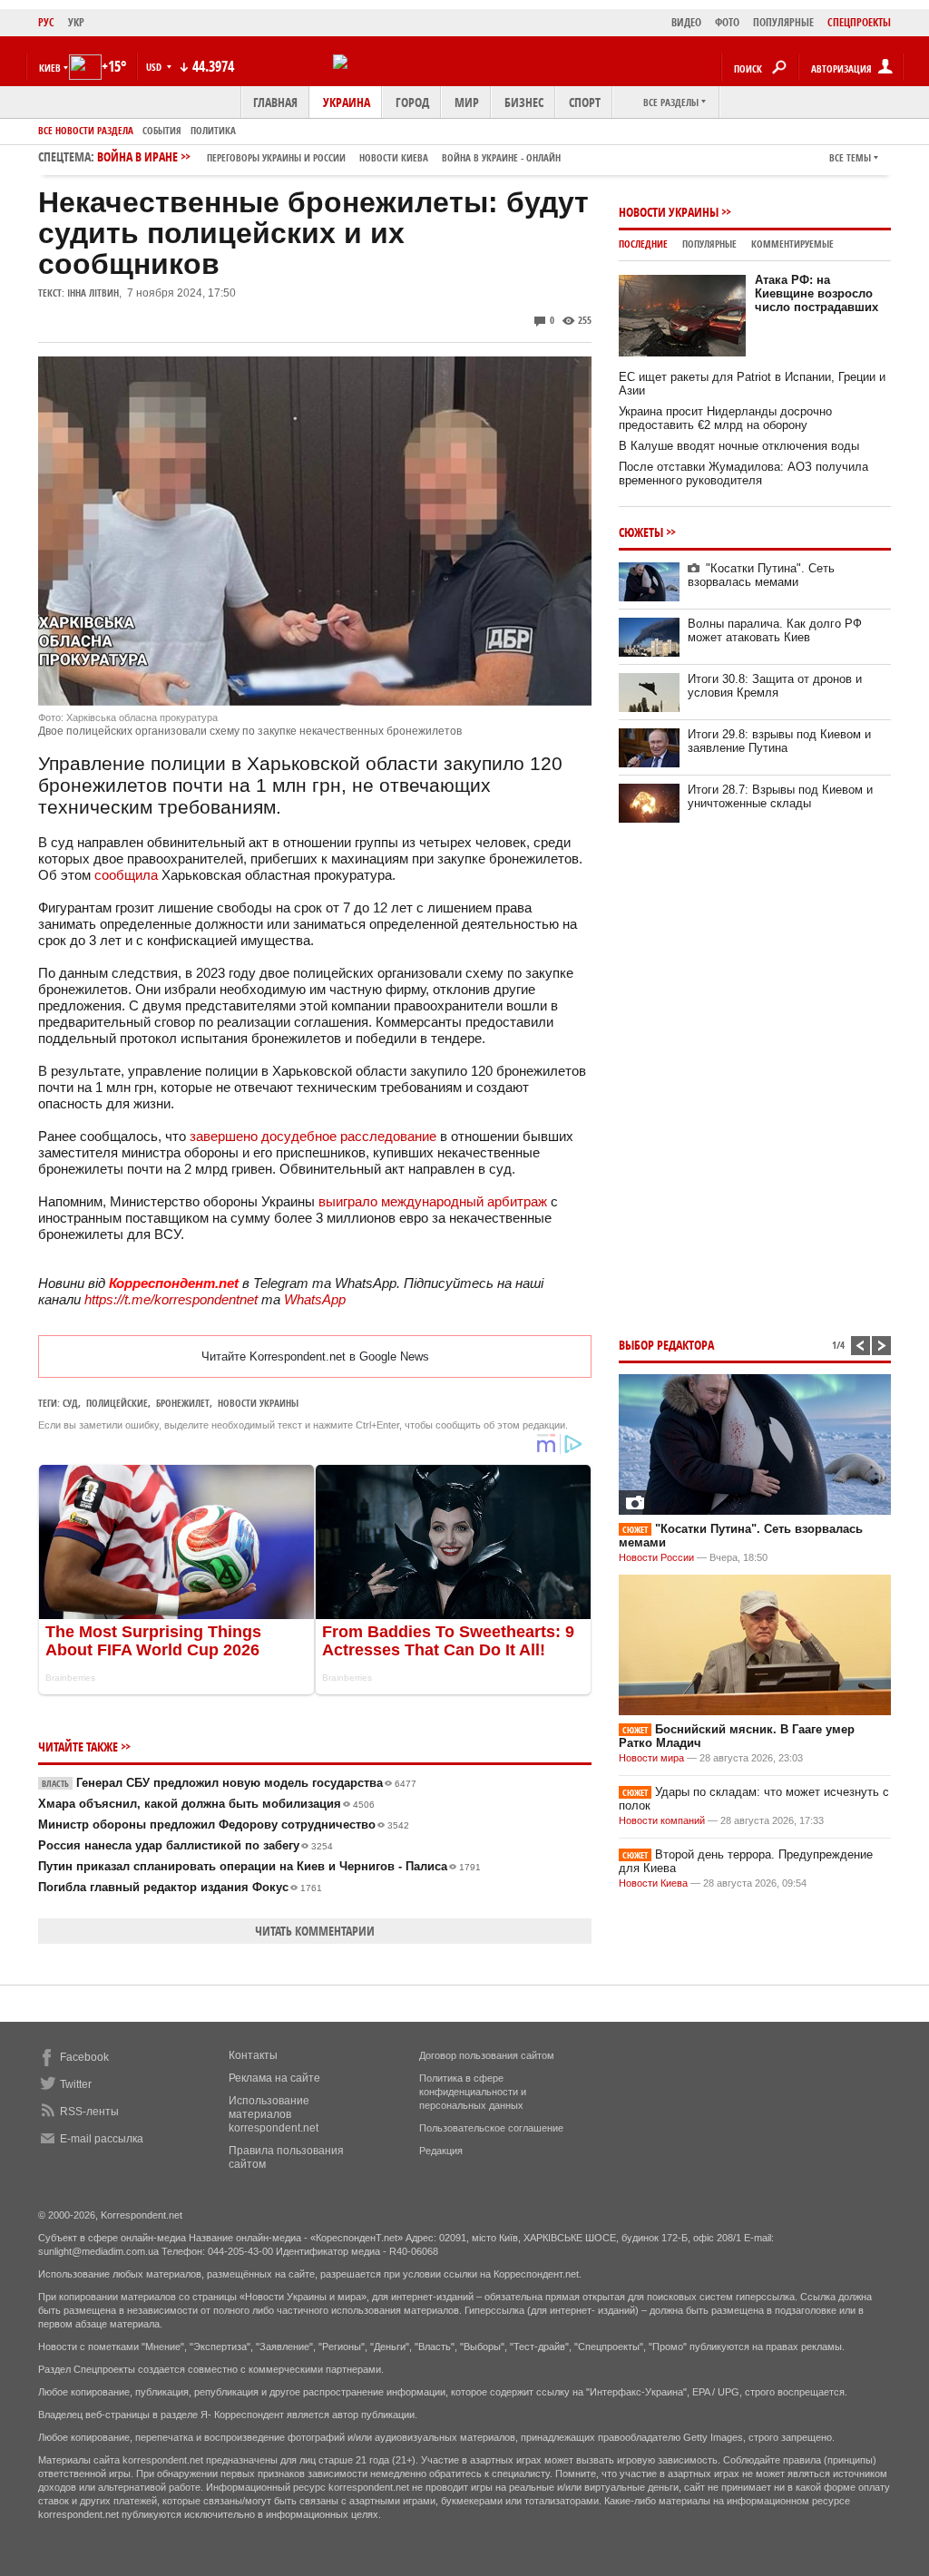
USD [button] (155, 67)
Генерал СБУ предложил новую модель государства (229, 1783)
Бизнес (524, 102)
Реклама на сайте (274, 2078)
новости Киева (394, 157)
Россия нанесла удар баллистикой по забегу (186, 1845)
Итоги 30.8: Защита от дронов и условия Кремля (775, 686)
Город (412, 102)
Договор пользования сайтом (487, 2055)
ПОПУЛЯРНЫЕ (783, 22)
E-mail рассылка (102, 2139)
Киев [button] (50, 68)
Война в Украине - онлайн (501, 157)
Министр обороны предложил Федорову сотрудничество (224, 1825)
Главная (275, 102)
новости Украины (258, 1403)
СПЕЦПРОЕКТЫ (859, 22)
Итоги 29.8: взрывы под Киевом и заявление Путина (779, 741)
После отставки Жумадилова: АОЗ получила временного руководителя (743, 473)
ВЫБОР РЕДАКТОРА (666, 1345)
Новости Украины (669, 212)
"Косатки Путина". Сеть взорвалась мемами (761, 575)
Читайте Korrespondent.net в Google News (315, 1356)
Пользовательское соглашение (491, 2128)
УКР (76, 22)
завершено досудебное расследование (315, 1136)
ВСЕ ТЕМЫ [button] (850, 157)
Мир (467, 102)
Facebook (84, 2057)
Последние (643, 244)
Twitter (76, 2084)
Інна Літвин (93, 293)
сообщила (126, 875)
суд (70, 1403)
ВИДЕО (686, 22)
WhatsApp (315, 1299)
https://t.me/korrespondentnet (171, 1299)
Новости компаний (662, 1820)
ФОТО (727, 22)
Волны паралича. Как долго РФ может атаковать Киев (775, 630)
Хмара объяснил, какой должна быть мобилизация (206, 1804)
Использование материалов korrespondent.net (274, 2114)
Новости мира (651, 1758)
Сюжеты (641, 532)
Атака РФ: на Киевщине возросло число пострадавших (817, 293)
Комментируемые (792, 244)
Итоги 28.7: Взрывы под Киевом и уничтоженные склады (780, 796)
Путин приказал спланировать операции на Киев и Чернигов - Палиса (259, 1866)
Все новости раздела (86, 130)
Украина (347, 102)
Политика (213, 130)
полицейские (117, 1403)
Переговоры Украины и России (276, 157)
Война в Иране (329, 156)
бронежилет (183, 1403)
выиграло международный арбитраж (433, 1201)
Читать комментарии (315, 1931)
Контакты (253, 2055)
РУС (46, 22)
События (162, 130)
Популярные (709, 244)
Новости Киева (653, 1883)
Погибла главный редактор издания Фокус (180, 1887)
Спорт (585, 102)
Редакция (441, 2151)
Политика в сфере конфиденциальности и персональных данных (473, 2092)
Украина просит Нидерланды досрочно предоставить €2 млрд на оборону (725, 418)
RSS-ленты (89, 2112)
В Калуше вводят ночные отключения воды (739, 446)
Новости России (656, 1557)
